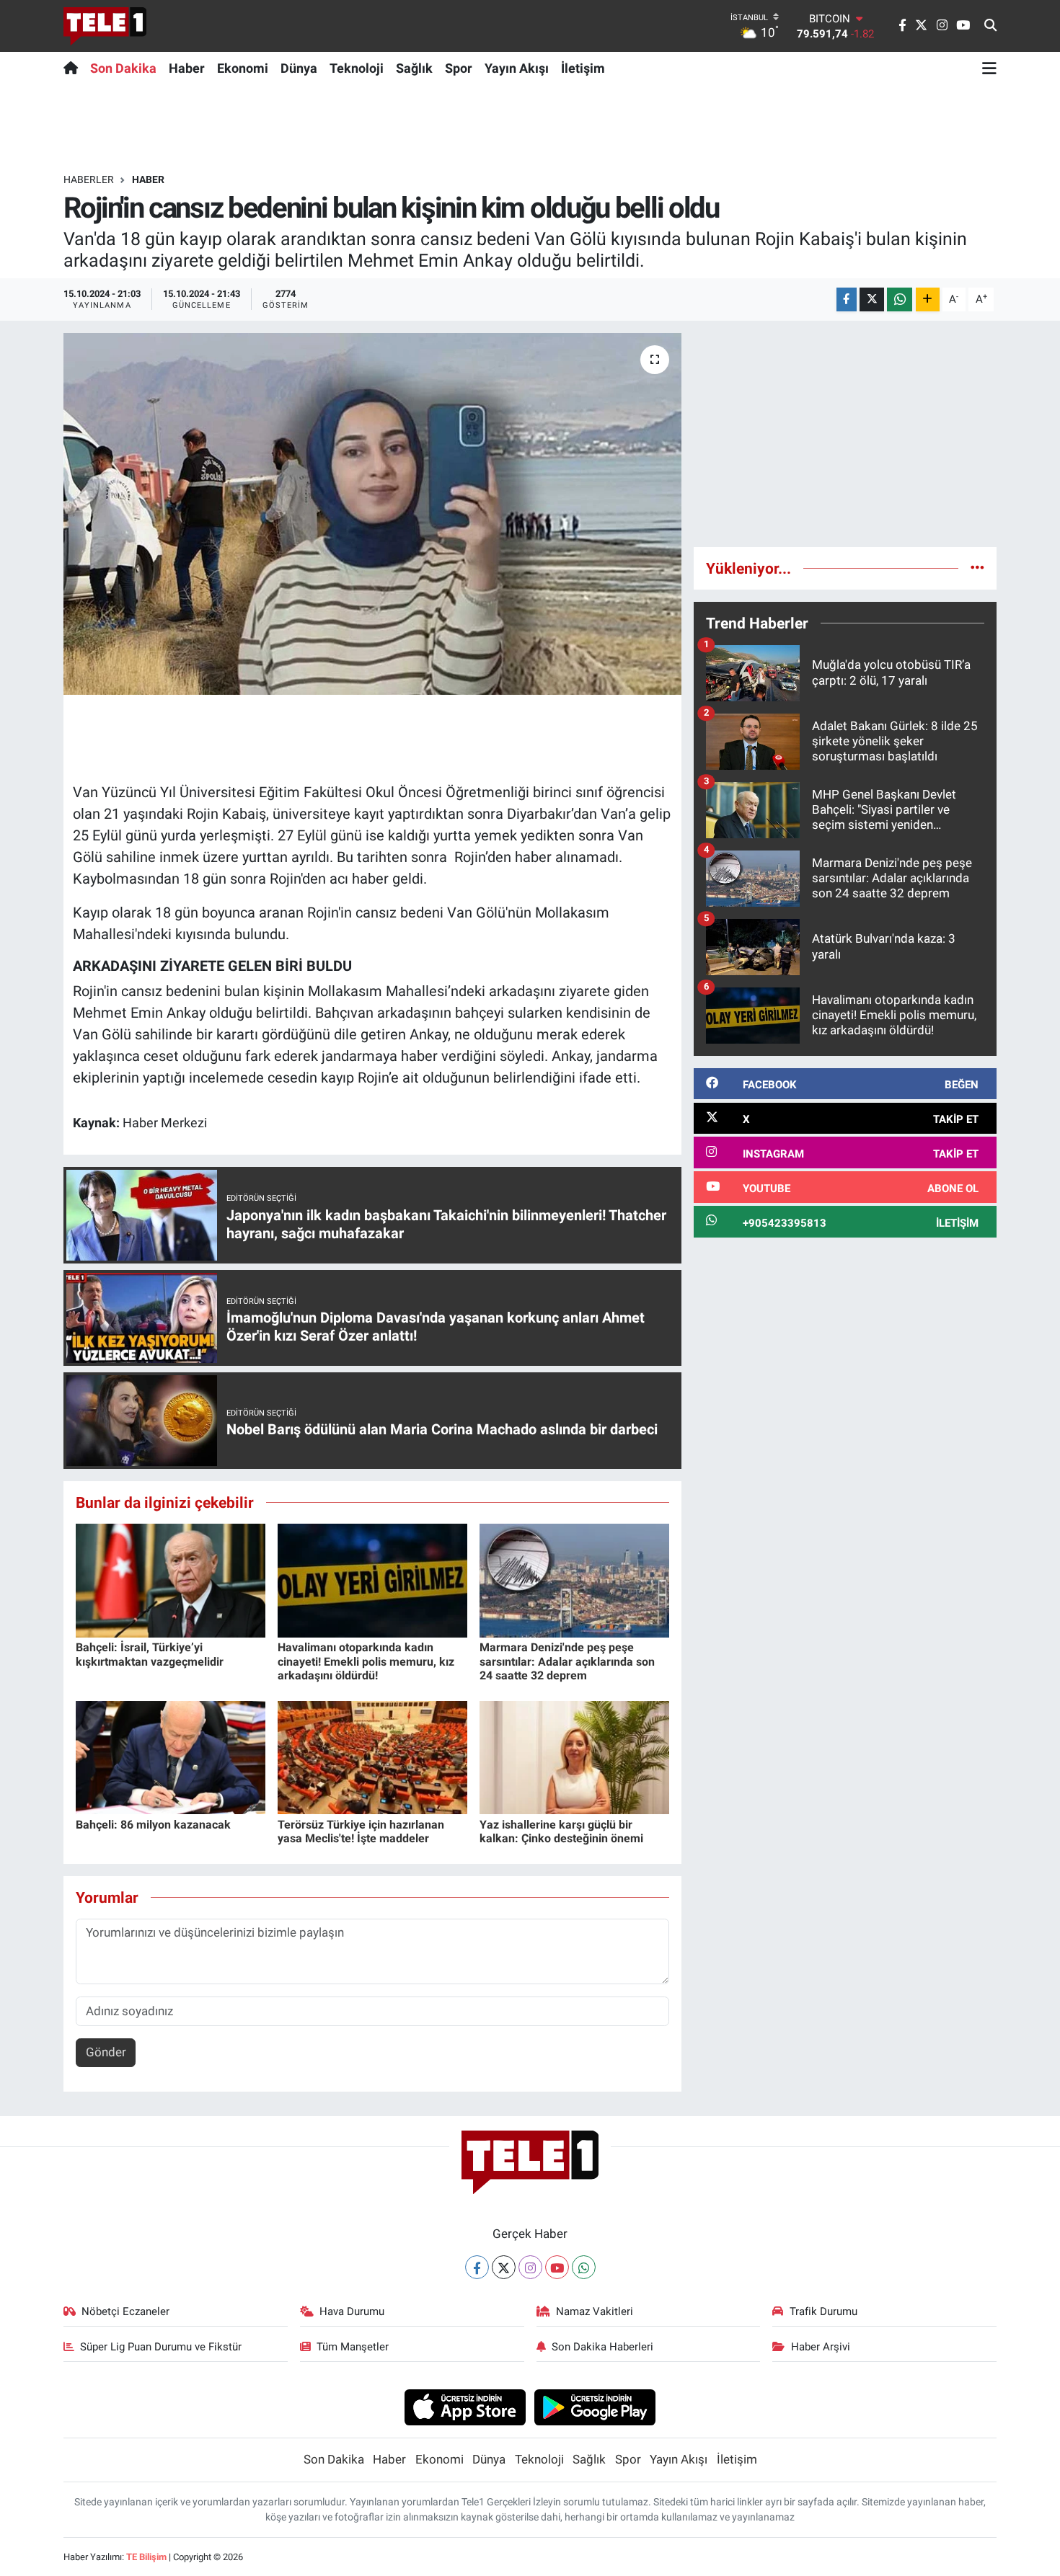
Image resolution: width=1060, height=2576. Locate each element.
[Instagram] (530, 2267)
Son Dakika (123, 68)
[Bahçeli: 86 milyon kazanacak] (171, 1756)
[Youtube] (557, 2267)
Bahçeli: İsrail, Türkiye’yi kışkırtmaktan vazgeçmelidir (150, 1654)
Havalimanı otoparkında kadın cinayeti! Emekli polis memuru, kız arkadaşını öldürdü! (366, 1661)
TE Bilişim (146, 2557)
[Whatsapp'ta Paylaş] (900, 299)
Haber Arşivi (821, 2347)
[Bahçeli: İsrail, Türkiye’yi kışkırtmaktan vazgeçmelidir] (171, 1580)
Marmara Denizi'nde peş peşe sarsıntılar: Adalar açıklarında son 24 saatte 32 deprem (567, 1661)
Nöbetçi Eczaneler (125, 2311)
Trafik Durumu (823, 2311)
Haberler (89, 179)
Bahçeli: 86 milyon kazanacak (153, 1825)
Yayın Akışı (517, 68)
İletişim (583, 68)
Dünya (299, 68)
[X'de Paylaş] (872, 299)
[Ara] (990, 26)
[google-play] (595, 2407)
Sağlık (414, 68)
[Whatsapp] (584, 2267)
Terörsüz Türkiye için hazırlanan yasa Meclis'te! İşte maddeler (361, 1831)
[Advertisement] (845, 434)
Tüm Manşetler (353, 2347)
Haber (187, 68)
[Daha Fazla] (928, 299)
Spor (459, 68)
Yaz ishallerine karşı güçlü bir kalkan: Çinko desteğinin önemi (561, 1831)
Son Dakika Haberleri (602, 2347)
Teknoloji (357, 68)
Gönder (106, 2052)
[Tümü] (977, 568)
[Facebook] (477, 2267)
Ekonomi (243, 68)
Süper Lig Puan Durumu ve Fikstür (161, 2347)
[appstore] (465, 2407)
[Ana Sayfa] (74, 68)
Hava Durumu (352, 2311)
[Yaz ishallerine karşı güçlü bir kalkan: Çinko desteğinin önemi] (574, 1756)
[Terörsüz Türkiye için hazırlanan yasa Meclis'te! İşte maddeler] (372, 1756)
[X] (504, 2267)
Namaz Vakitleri (595, 2311)
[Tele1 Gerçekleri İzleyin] (105, 26)
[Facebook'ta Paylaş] (847, 299)
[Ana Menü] (989, 68)
